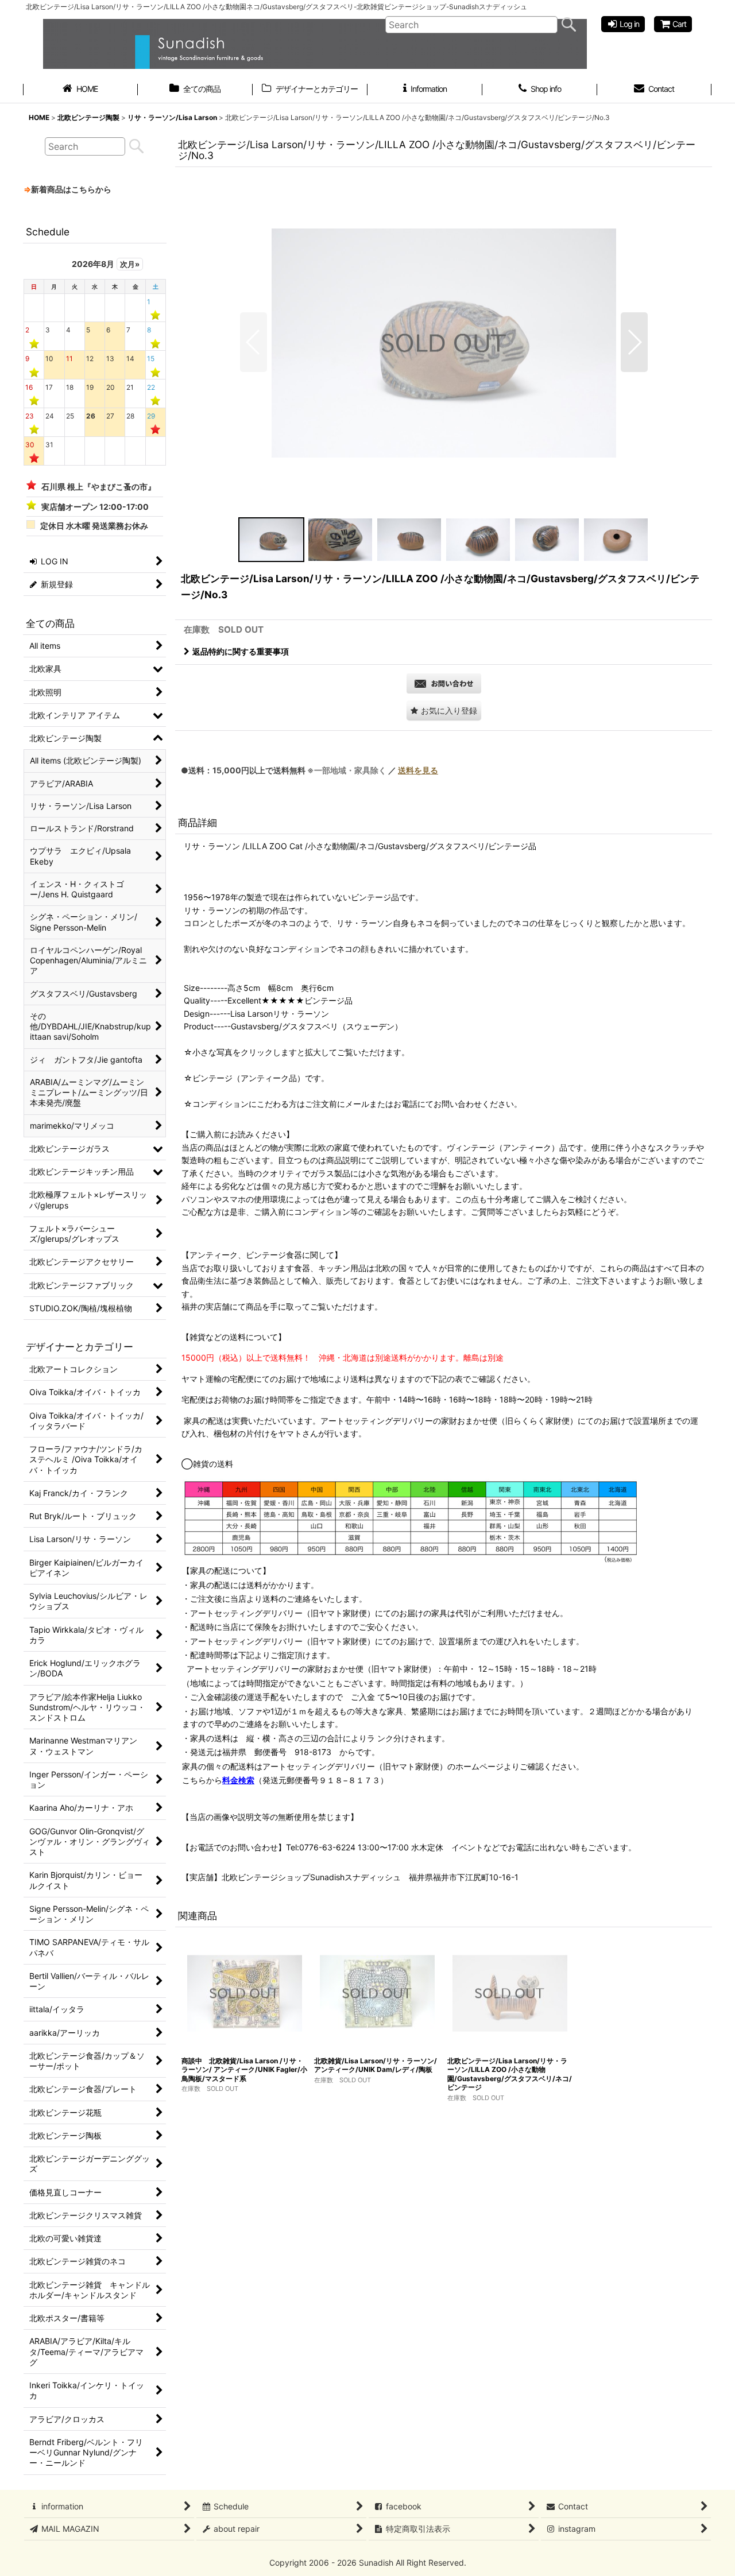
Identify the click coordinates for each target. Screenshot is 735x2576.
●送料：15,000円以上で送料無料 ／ (310, 770)
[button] (254, 342)
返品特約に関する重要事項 (241, 651)
